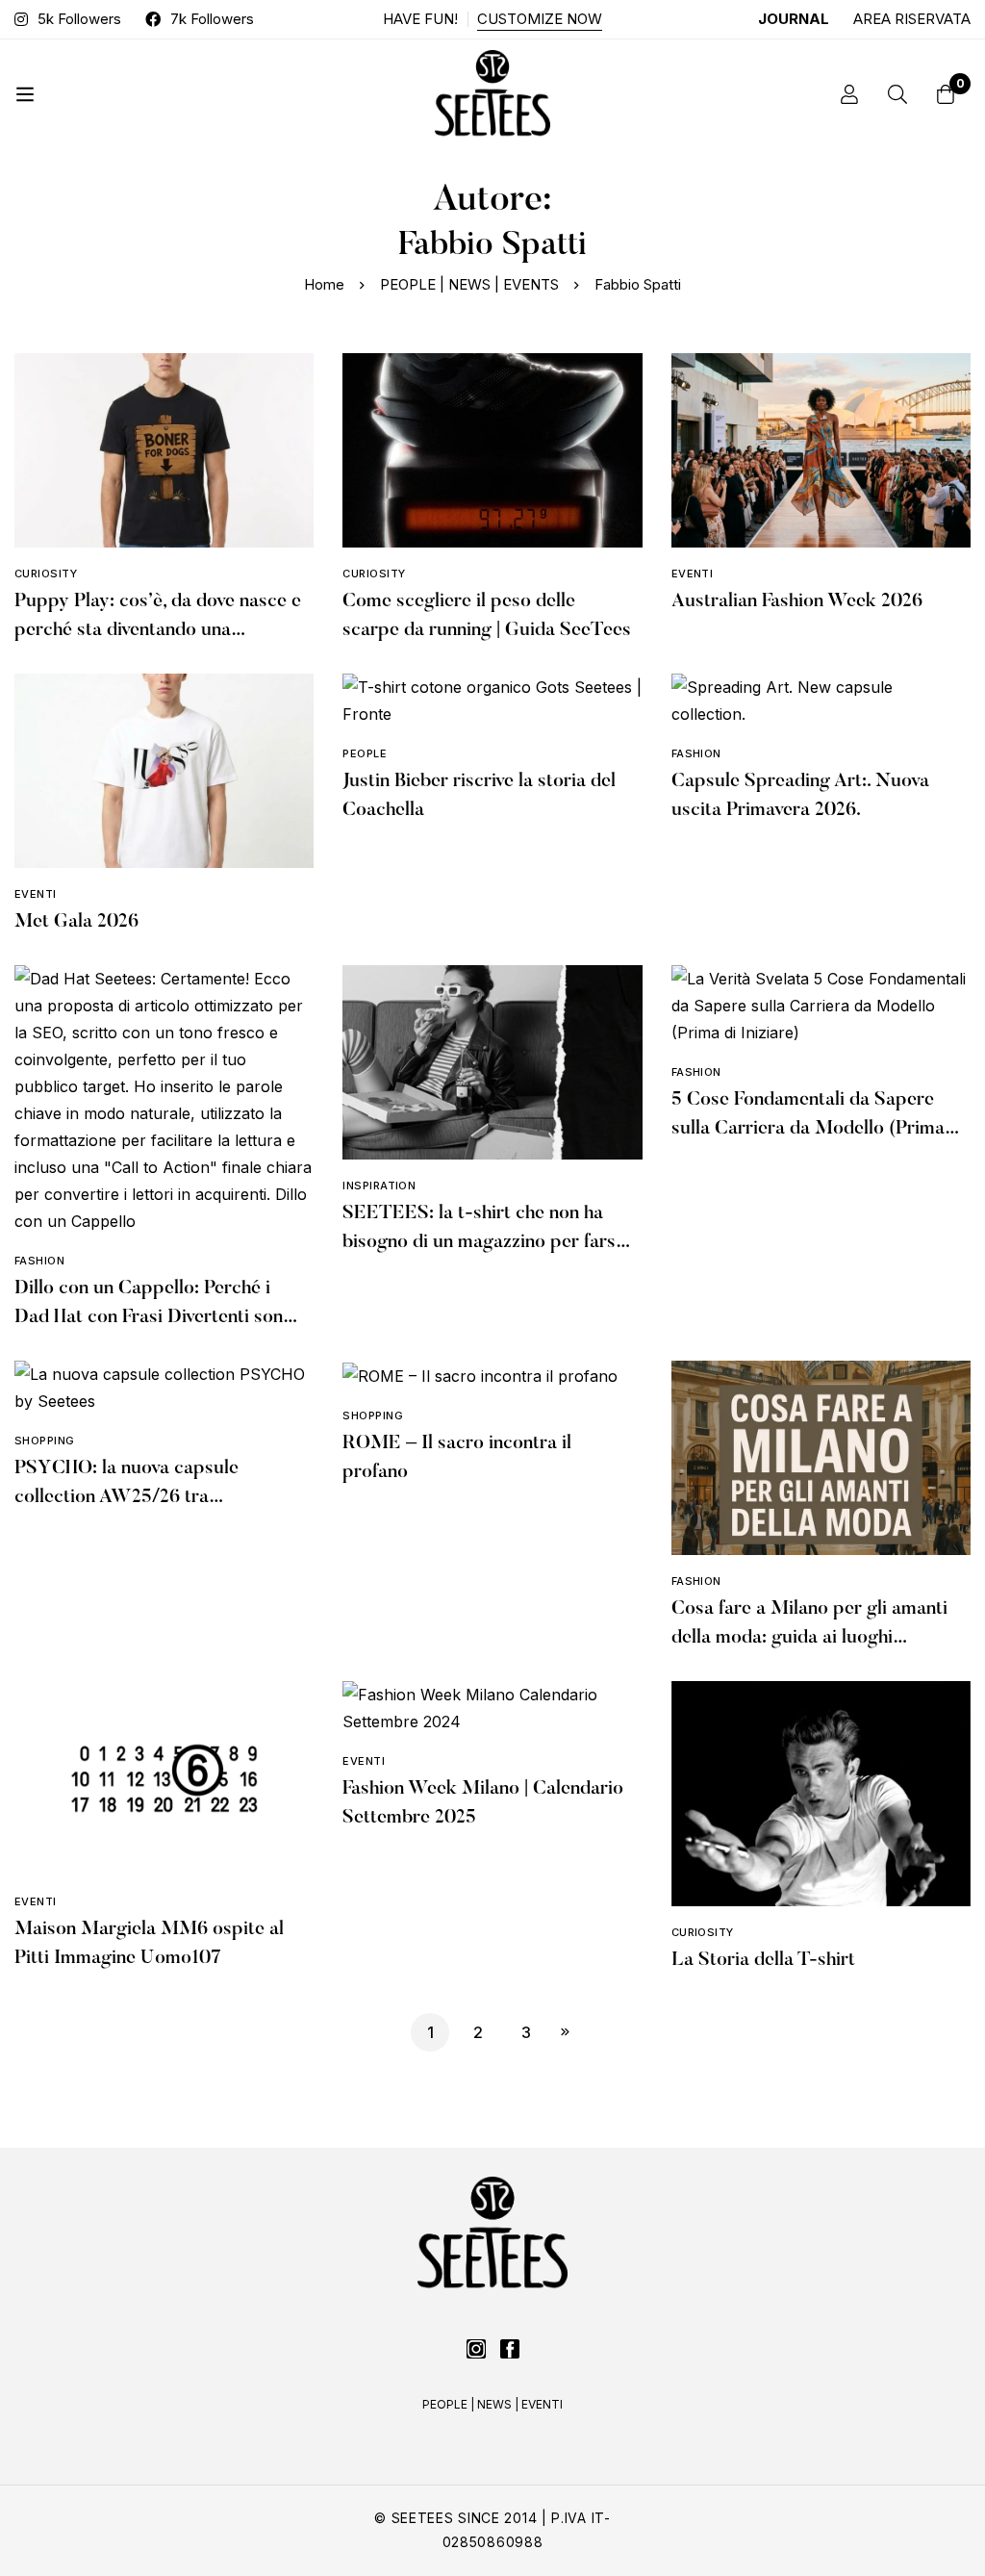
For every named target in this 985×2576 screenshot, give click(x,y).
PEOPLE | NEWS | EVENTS (469, 284)
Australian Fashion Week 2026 (797, 601)
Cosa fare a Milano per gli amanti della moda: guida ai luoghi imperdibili (809, 1638)
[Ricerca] (897, 94)
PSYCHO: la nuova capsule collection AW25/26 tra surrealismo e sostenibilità (126, 1497)
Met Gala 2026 (76, 922)
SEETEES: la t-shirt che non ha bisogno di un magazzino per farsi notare (481, 1242)
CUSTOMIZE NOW (540, 19)
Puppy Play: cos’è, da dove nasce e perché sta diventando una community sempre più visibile (158, 630)
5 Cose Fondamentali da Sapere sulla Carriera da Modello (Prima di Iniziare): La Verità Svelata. (808, 1129)
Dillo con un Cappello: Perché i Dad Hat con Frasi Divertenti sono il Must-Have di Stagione (154, 1317)
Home (324, 284)
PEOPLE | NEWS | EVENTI (492, 2404)
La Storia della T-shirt (763, 1960)
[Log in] (849, 94)
